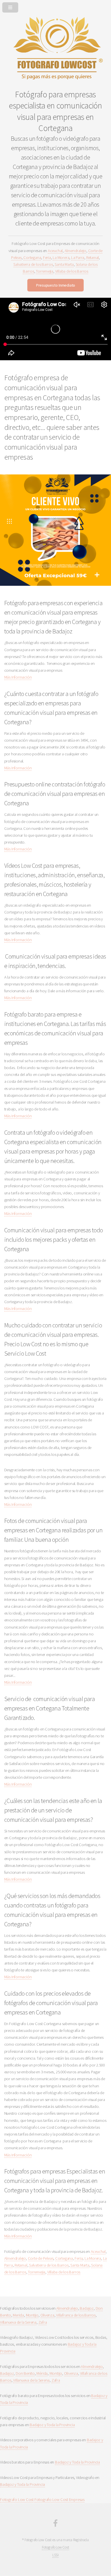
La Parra (78, 257)
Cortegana (32, 257)
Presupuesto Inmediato (55, 285)
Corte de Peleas (41, 2258)
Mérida (42, 2373)
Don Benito (25, 2373)
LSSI (55, 2555)
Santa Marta (64, 264)
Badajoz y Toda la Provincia (52, 2425)
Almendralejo (75, 251)
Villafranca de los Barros (76, 2315)
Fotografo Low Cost (17, 2499)
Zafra (43, 2322)
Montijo (32, 2315)
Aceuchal (55, 251)
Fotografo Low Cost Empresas (59, 2499)
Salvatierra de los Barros (33, 264)
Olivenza (47, 2315)
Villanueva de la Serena (18, 2322)
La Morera (61, 257)
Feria (47, 257)
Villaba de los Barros (72, 271)
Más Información (18, 677)
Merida (18, 2315)
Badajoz (87, 2308)
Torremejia (45, 271)
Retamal (92, 257)
